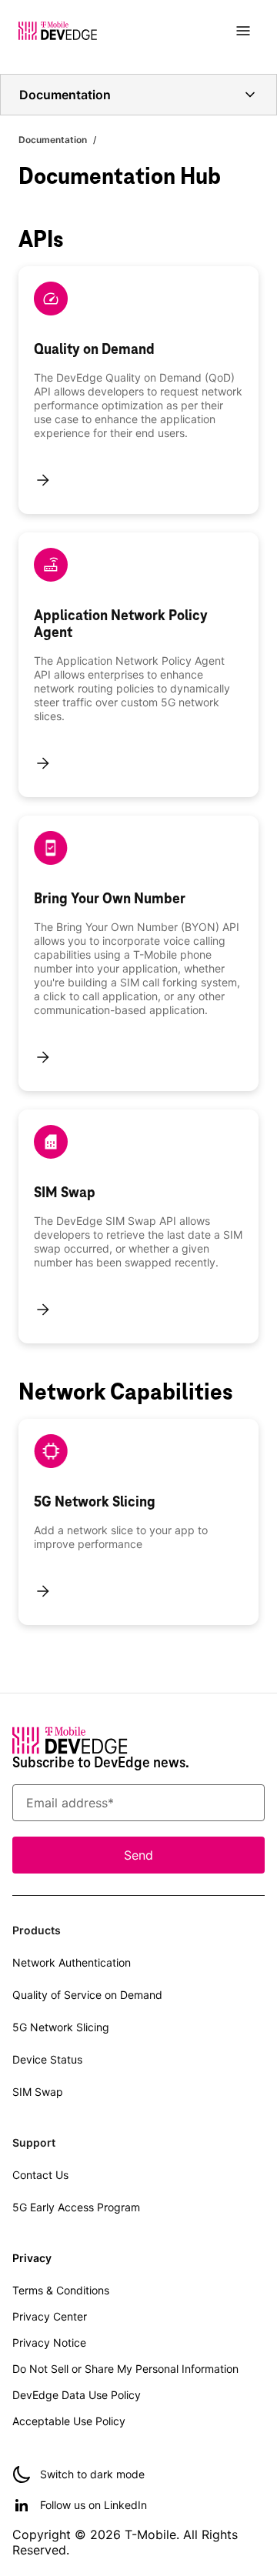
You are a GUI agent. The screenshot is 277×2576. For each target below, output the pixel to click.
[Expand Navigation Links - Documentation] (250, 95)
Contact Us (40, 2175)
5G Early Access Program (76, 2207)
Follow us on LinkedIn (93, 2505)
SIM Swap (38, 2092)
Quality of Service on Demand (87, 1995)
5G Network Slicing (61, 2027)
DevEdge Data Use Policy (77, 2395)
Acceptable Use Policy (69, 2421)
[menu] (243, 31)
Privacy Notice (49, 2342)
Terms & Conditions (61, 2290)
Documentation (53, 140)
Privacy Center (50, 2316)
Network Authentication (72, 1962)
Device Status (47, 2059)
